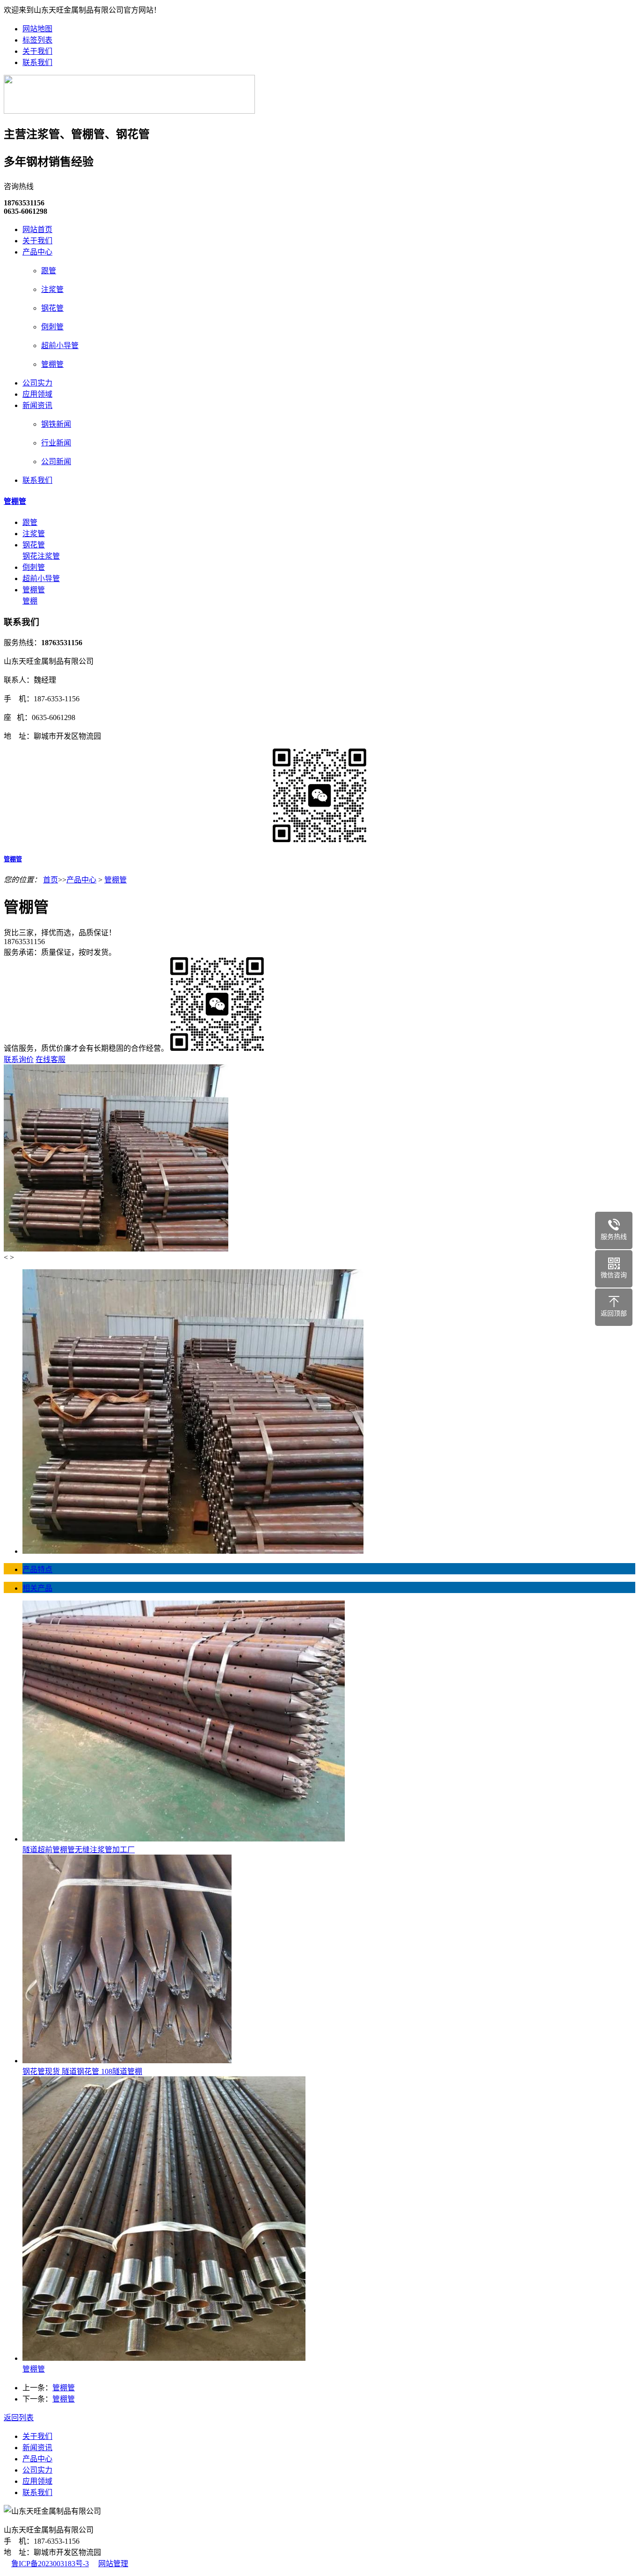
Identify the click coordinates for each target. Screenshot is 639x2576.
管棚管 (52, 364)
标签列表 (37, 40)
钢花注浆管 (41, 556)
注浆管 (52, 289)
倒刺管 (52, 327)
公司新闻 (56, 462)
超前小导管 (60, 346)
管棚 (30, 601)
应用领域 (37, 394)
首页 (51, 880)
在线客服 (51, 1059)
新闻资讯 (37, 405)
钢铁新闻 (56, 424)
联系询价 (19, 1059)
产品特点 (37, 1569)
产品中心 (37, 252)
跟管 (49, 271)
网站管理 (113, 2564)
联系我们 (37, 62)
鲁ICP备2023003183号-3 (50, 2564)
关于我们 (37, 51)
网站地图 (37, 29)
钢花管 (52, 308)
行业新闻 (56, 443)
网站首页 (37, 229)
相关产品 (37, 1588)
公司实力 (37, 383)
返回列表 (19, 2418)
